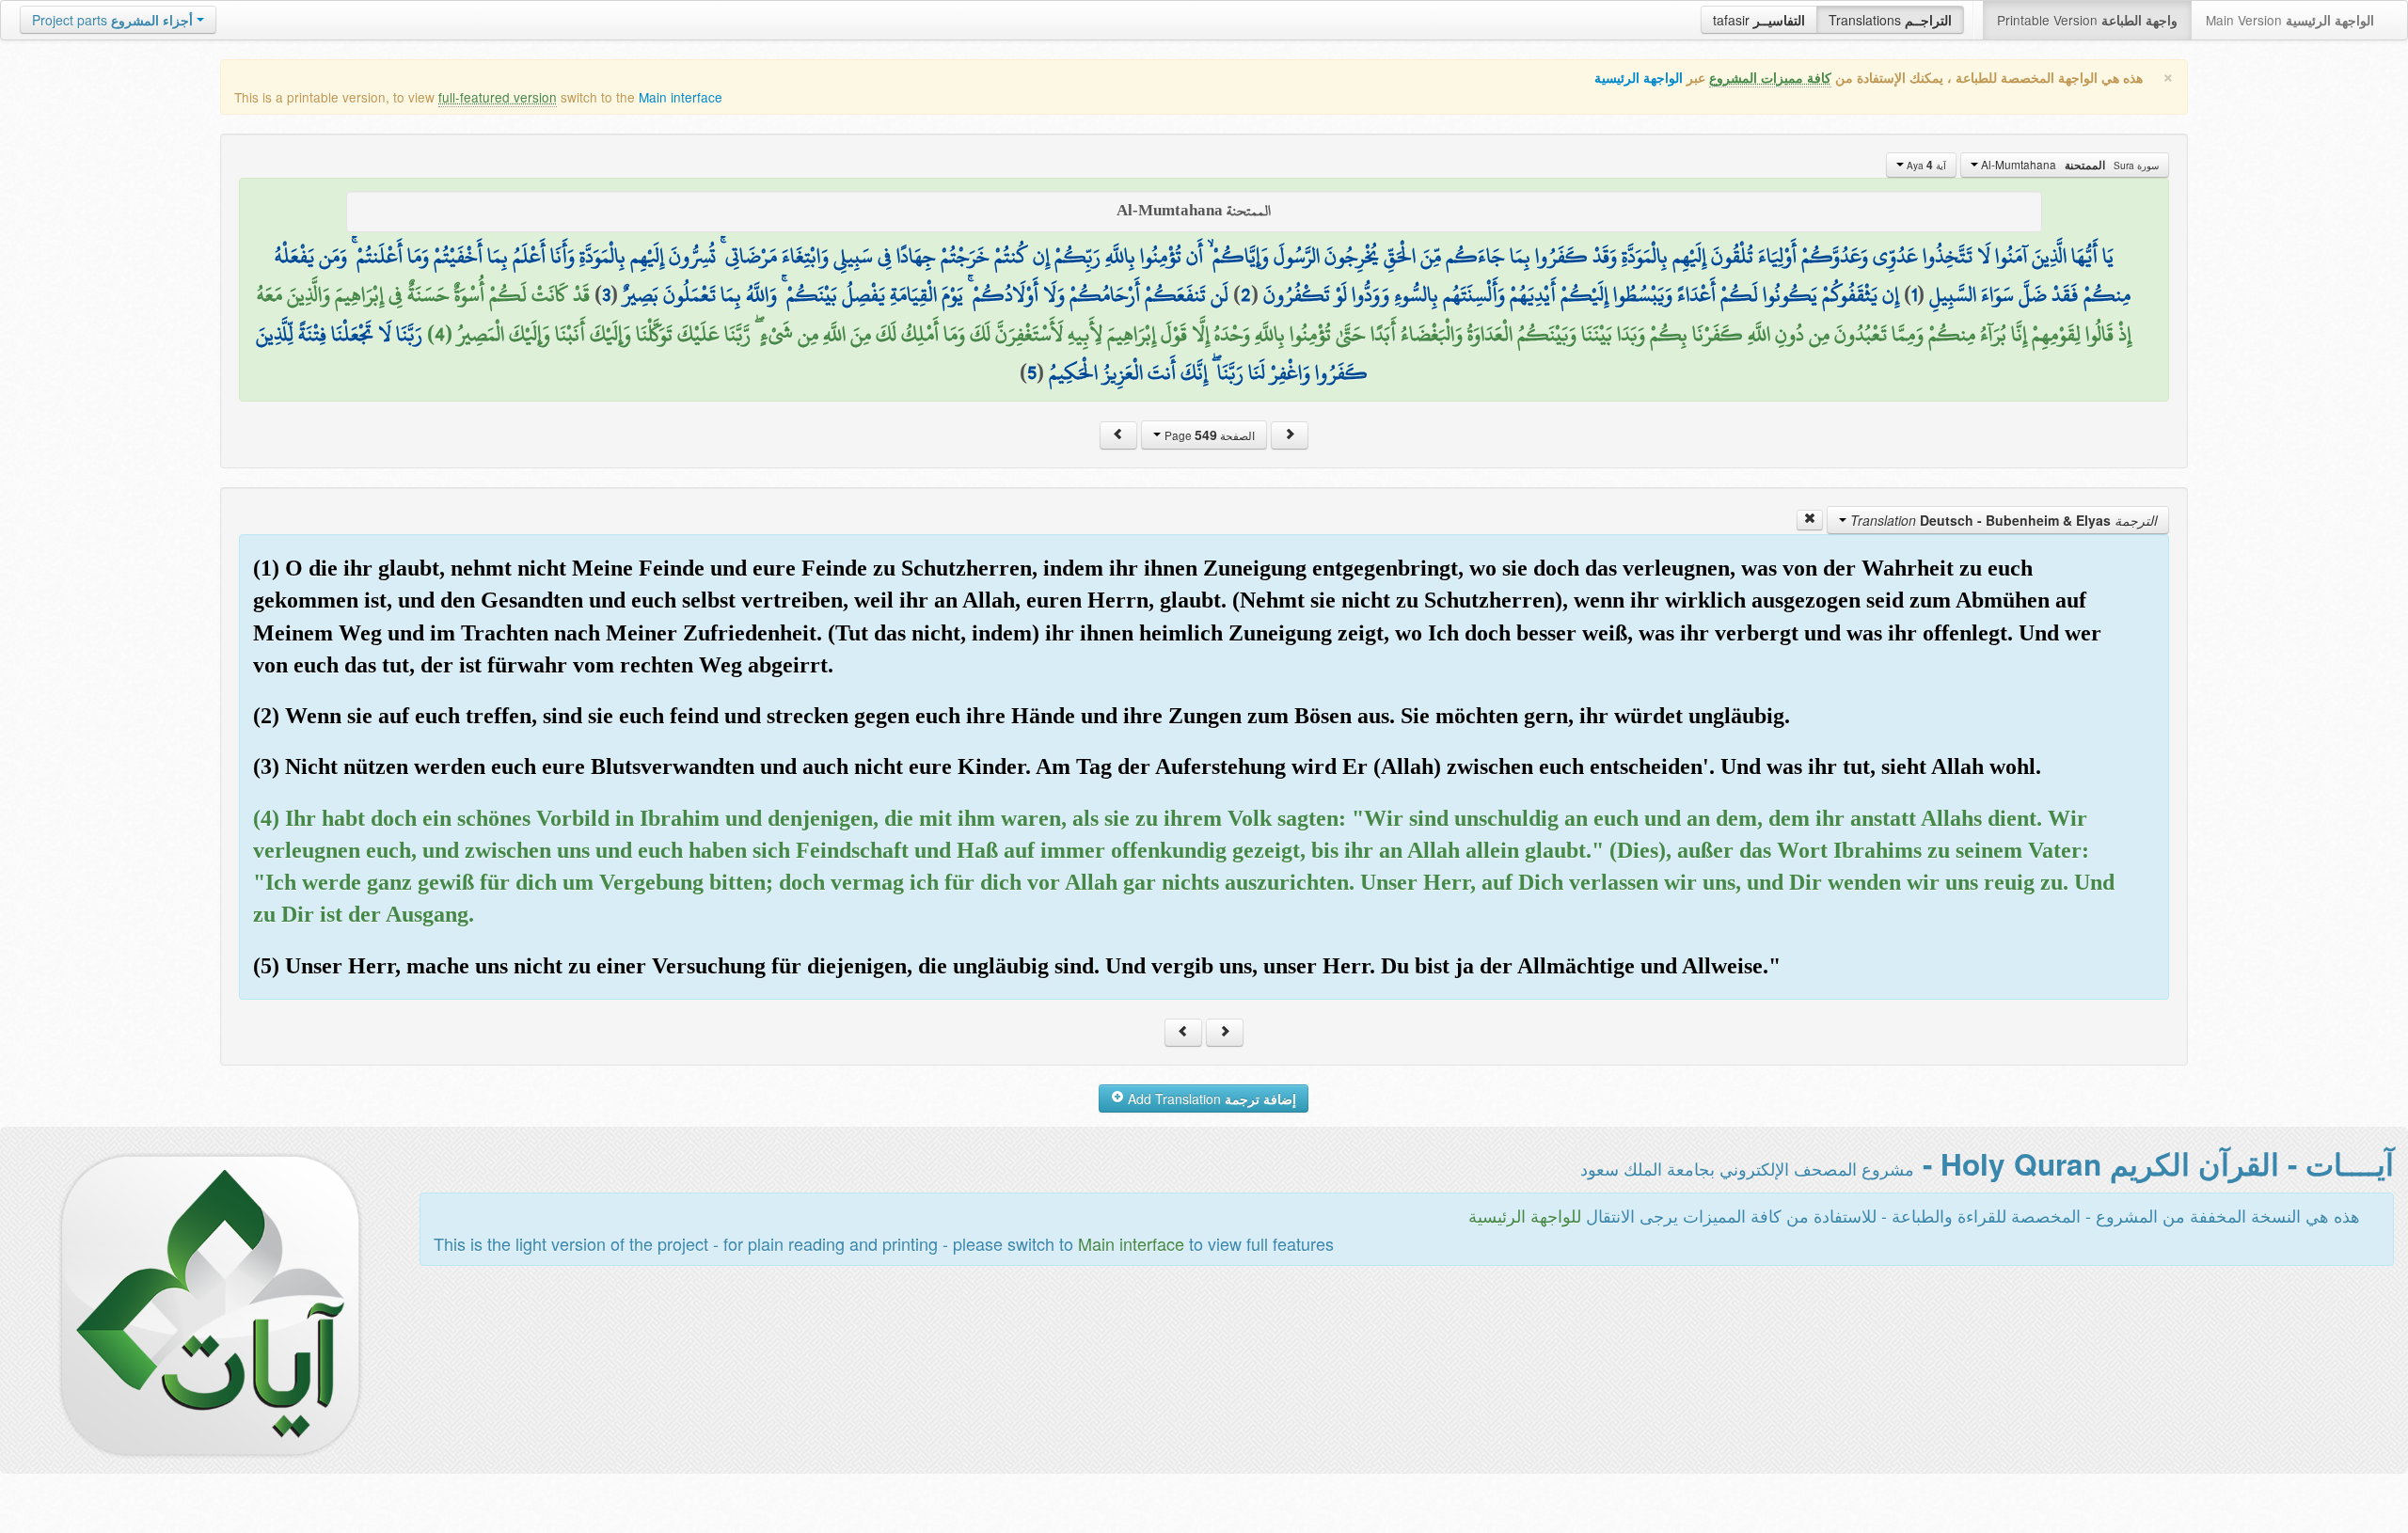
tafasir (1759, 20)
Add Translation (1210, 1098)
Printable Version (2087, 20)
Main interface (681, 97)
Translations (1890, 20)
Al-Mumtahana (2068, 165)
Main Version (2290, 20)
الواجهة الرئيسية (1639, 78)
